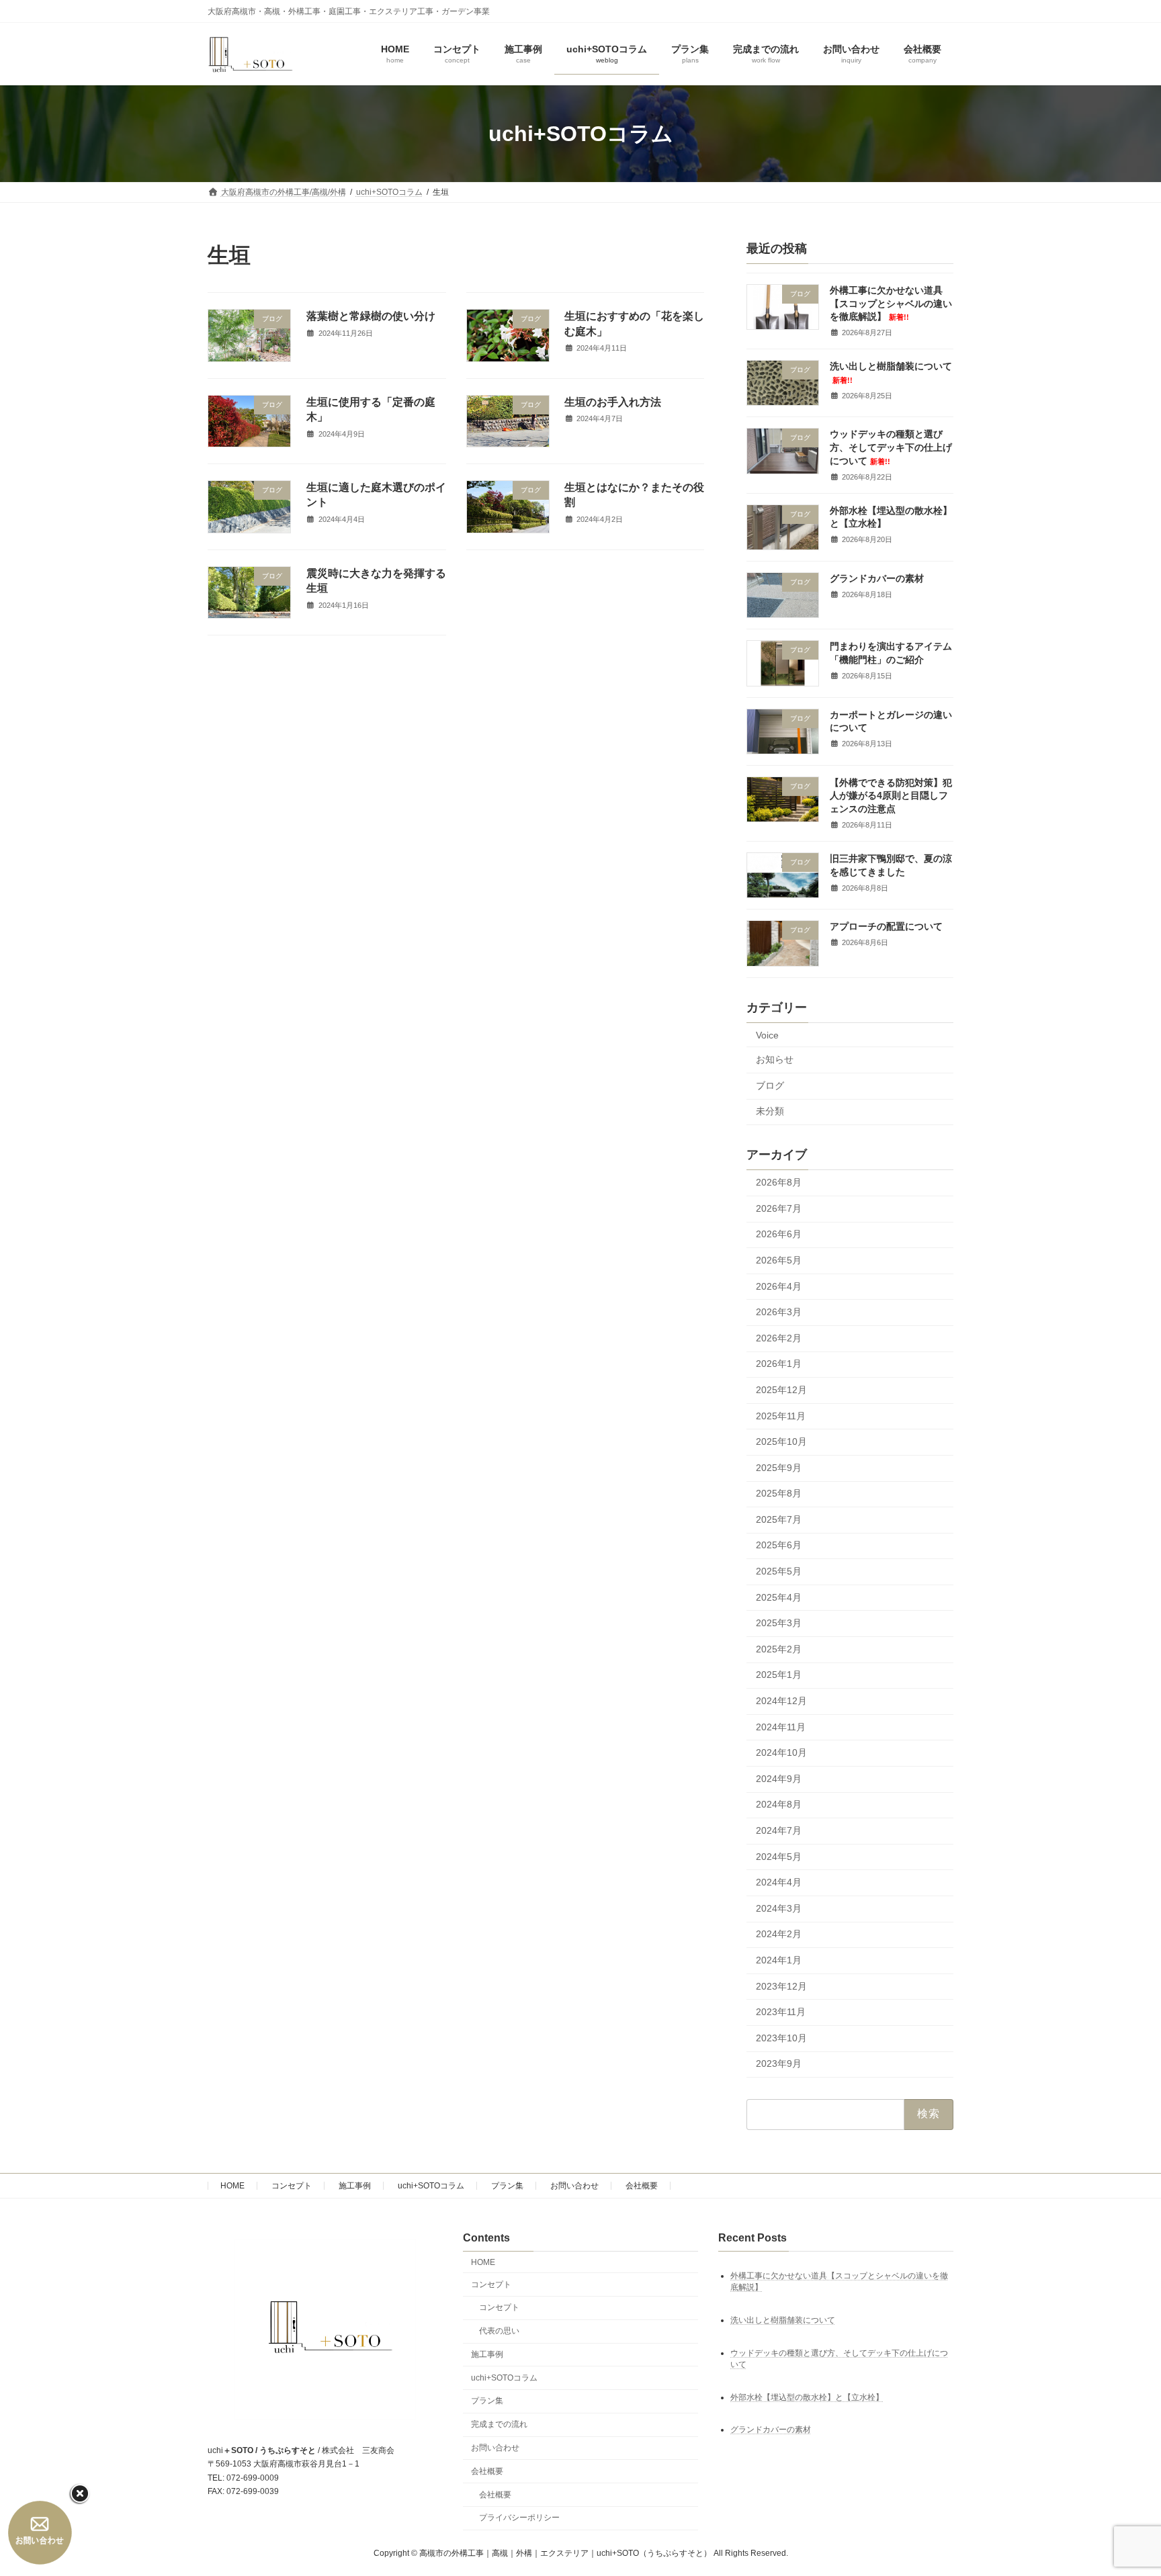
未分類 (770, 1112)
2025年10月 (781, 1441)
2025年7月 (779, 1519)
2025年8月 (779, 1494)
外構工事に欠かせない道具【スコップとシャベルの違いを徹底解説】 (891, 303)
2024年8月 (779, 1805)
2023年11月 (781, 2012)
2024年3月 (779, 1908)
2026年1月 (779, 1364)
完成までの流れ (499, 2424)
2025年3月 (779, 1624)
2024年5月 (779, 1857)
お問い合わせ (574, 2186)
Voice (767, 1035)
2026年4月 (779, 1286)
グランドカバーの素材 (877, 578)
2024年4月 (779, 1883)
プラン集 (507, 2186)
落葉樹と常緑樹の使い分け (371, 316)
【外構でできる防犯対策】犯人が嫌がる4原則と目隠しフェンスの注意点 (891, 796)
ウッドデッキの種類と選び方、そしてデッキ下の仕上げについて (891, 448)
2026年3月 (779, 1313)
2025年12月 (781, 1390)
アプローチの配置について (886, 927)
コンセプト (292, 2186)
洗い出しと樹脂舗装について (783, 2320)
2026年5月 (779, 1260)
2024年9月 (779, 1779)
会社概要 (642, 2186)
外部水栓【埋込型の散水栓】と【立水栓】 (807, 2397)
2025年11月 (781, 1416)
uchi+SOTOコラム (431, 2186)
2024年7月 (779, 1830)
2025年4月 (779, 1597)
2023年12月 (781, 1986)
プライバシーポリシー (519, 2518)
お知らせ (775, 1060)
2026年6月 (779, 1235)
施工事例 (355, 2186)
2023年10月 (781, 2038)
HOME (232, 2186)
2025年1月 (779, 1675)
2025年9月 (779, 1468)
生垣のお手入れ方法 (613, 402)
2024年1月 (779, 1960)
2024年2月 (779, 1935)
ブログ (770, 1085)
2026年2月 (779, 1338)
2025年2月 (779, 1649)
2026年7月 (779, 1208)
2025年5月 (779, 1571)
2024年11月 (781, 1727)
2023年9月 (779, 2064)
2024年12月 (781, 1701)
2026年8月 (779, 1183)
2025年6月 (779, 1546)
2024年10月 (781, 1753)
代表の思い (499, 2331)
